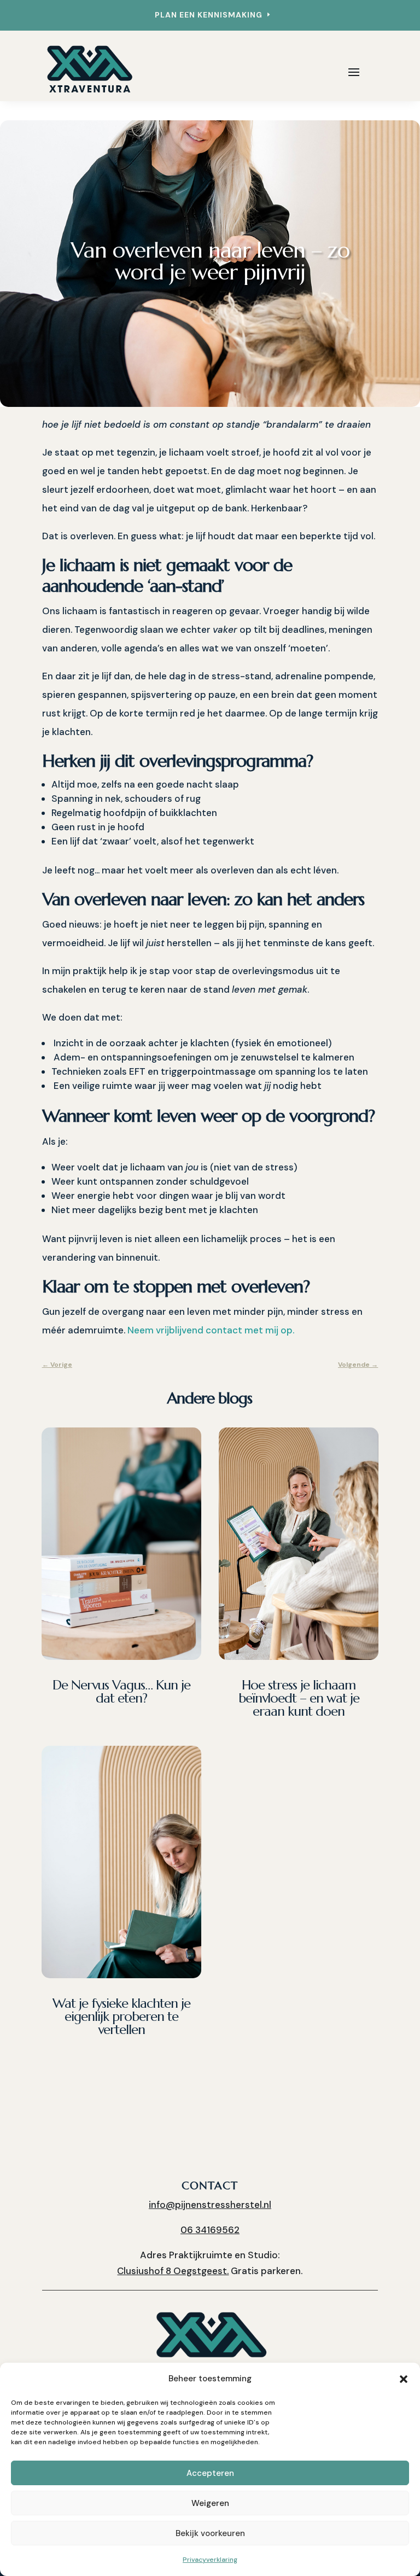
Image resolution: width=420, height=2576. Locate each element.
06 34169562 (210, 2230)
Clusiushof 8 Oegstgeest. (173, 2271)
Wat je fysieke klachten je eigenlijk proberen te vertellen (121, 2016)
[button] (404, 2379)
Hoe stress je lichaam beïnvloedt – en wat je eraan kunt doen (299, 1698)
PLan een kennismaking (209, 15)
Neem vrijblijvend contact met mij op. (211, 1330)
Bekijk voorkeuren (210, 2533)
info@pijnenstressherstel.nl (210, 2205)
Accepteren (210, 2473)
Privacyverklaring (210, 2560)
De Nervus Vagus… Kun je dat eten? (121, 1692)
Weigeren (210, 2503)
